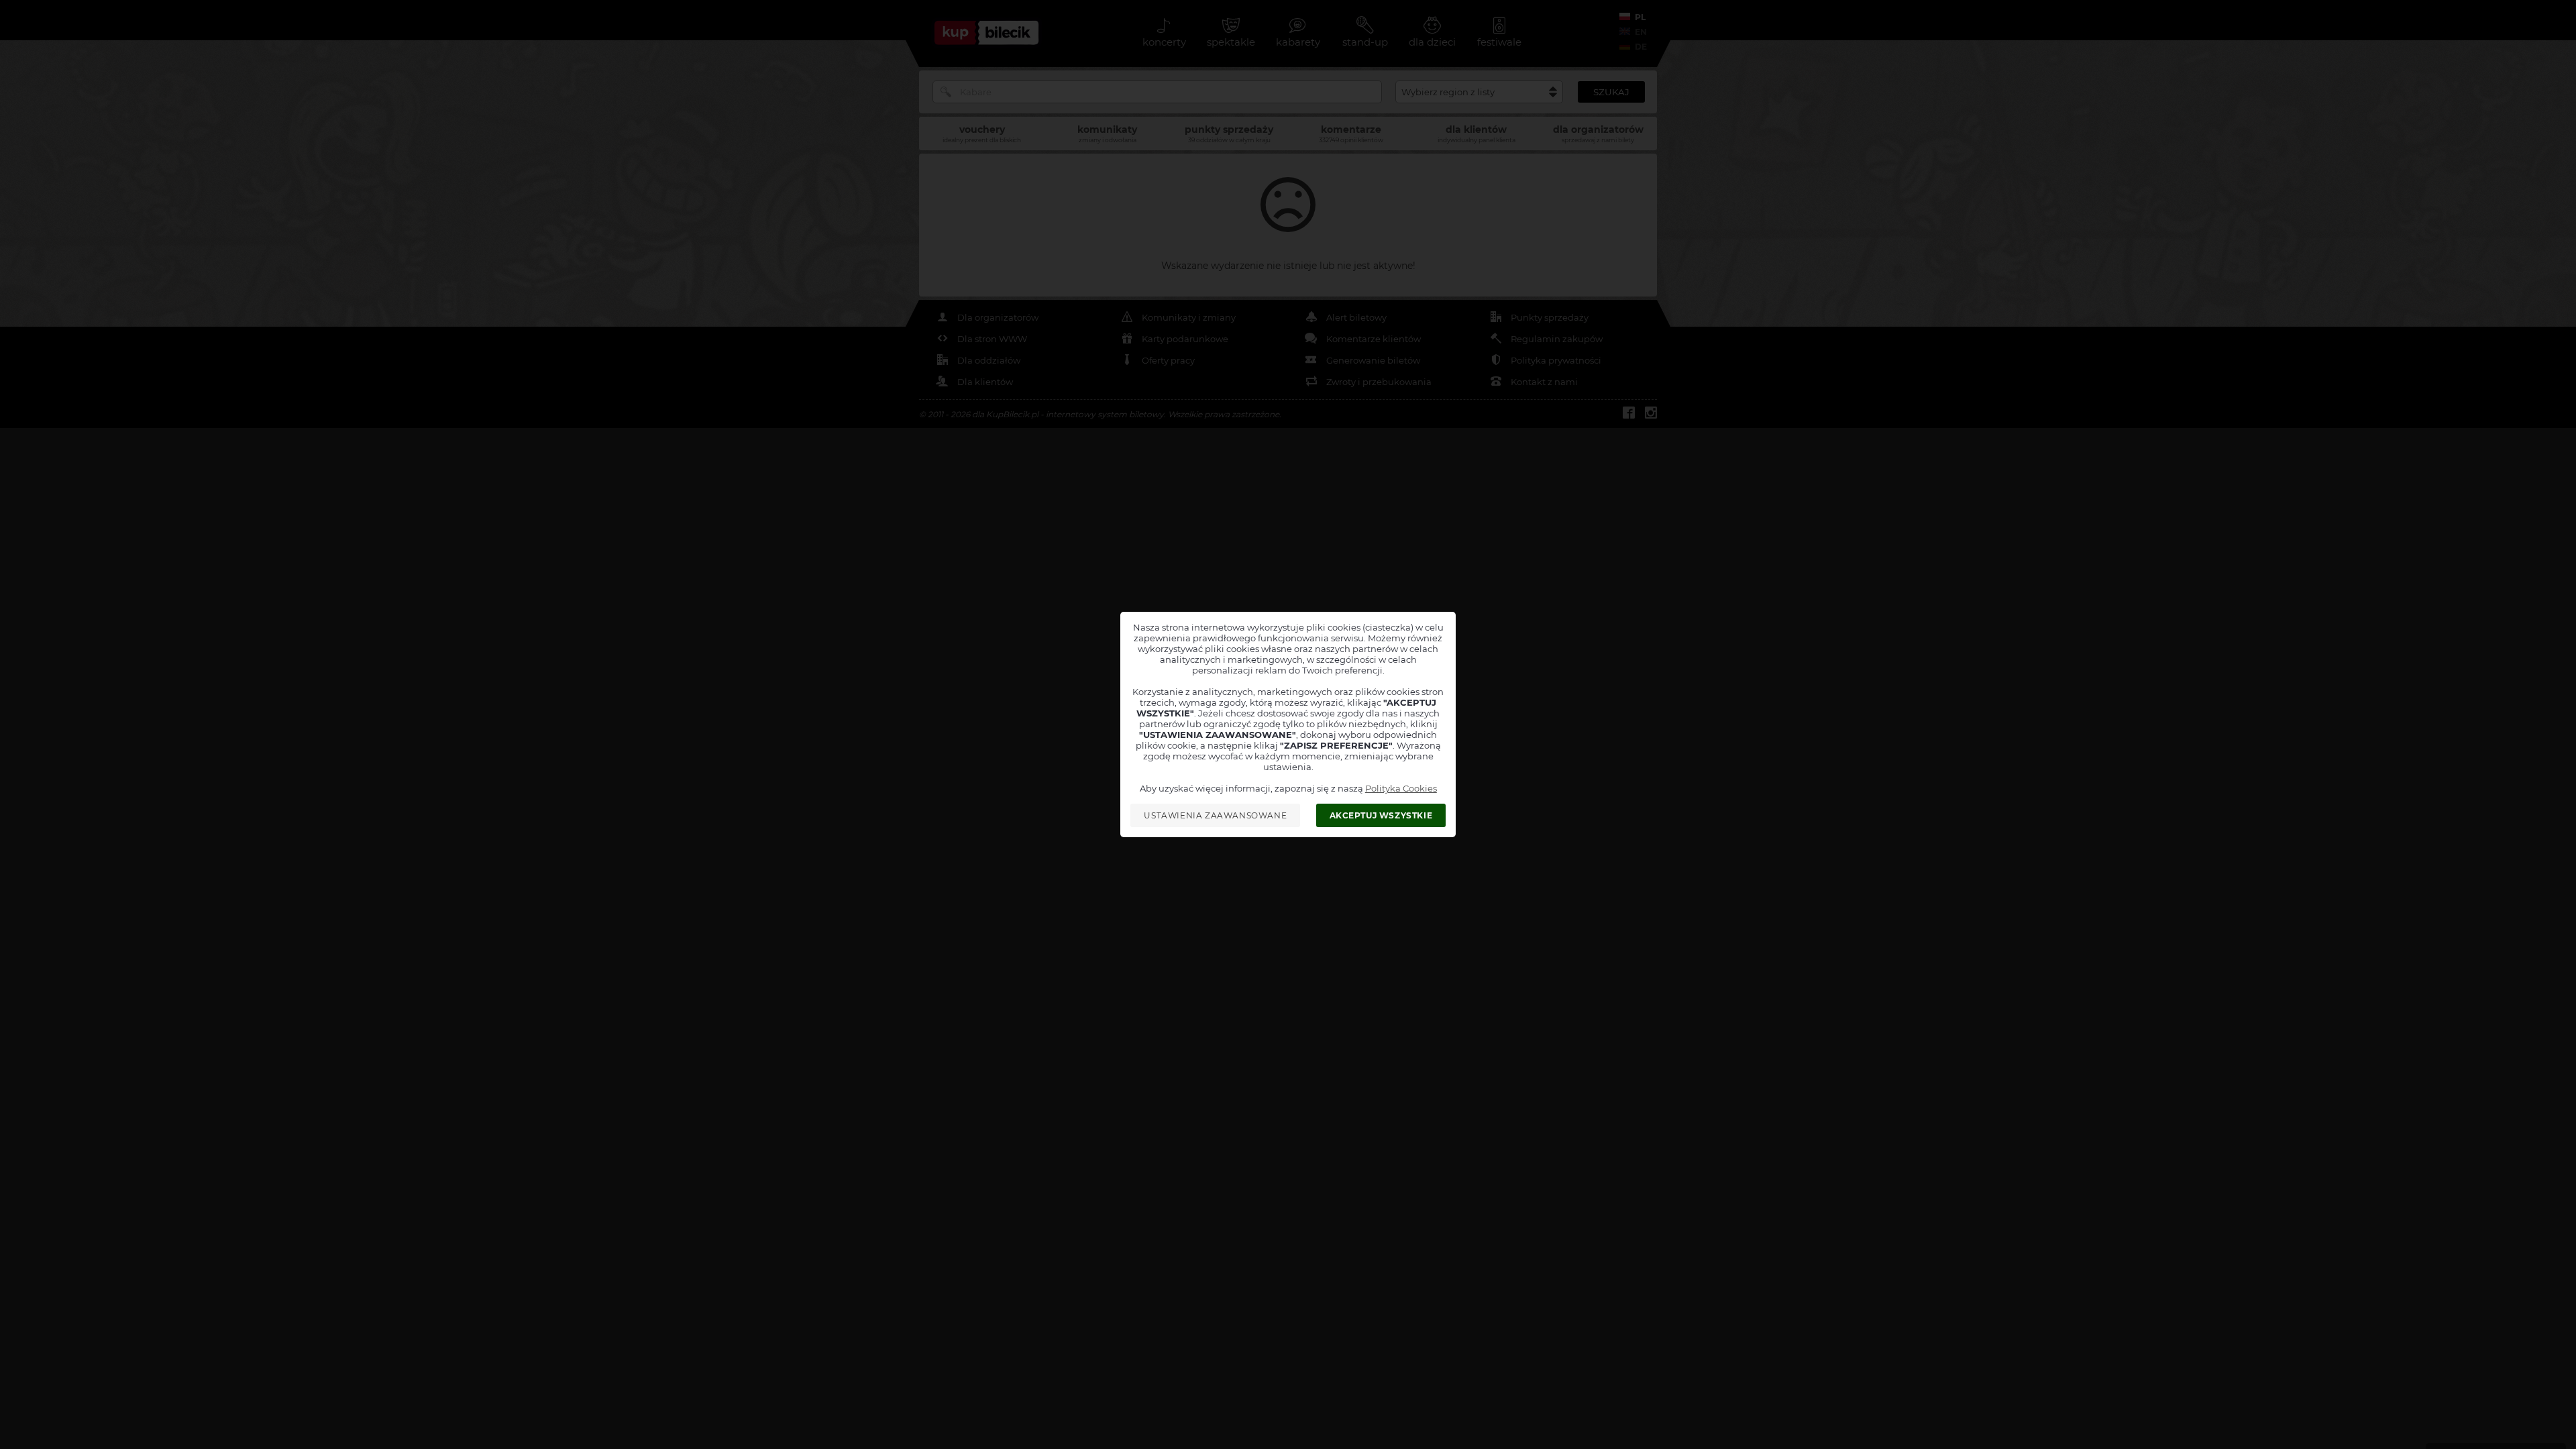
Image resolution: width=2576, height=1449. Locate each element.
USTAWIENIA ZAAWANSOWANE (1215, 815)
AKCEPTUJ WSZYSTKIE (1381, 815)
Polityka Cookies (1401, 788)
